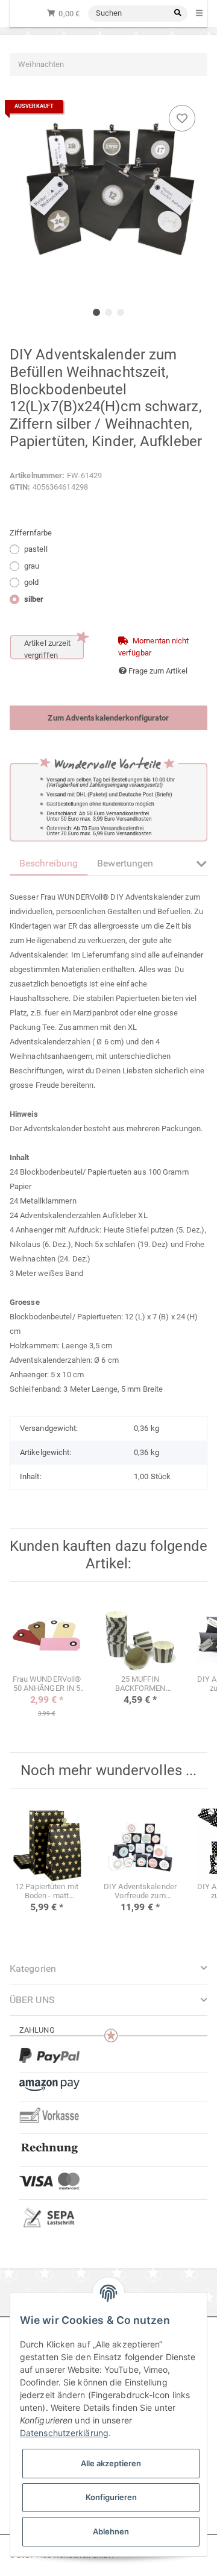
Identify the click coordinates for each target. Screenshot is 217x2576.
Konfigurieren (111, 2497)
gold (31, 582)
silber (34, 599)
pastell (36, 549)
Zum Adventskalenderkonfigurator (108, 718)
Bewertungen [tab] (125, 863)
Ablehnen (111, 2531)
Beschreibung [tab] (49, 863)
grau (32, 566)
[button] (202, 871)
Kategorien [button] (33, 1968)
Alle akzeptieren (111, 2463)
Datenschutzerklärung (64, 2433)
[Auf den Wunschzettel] (182, 118)
